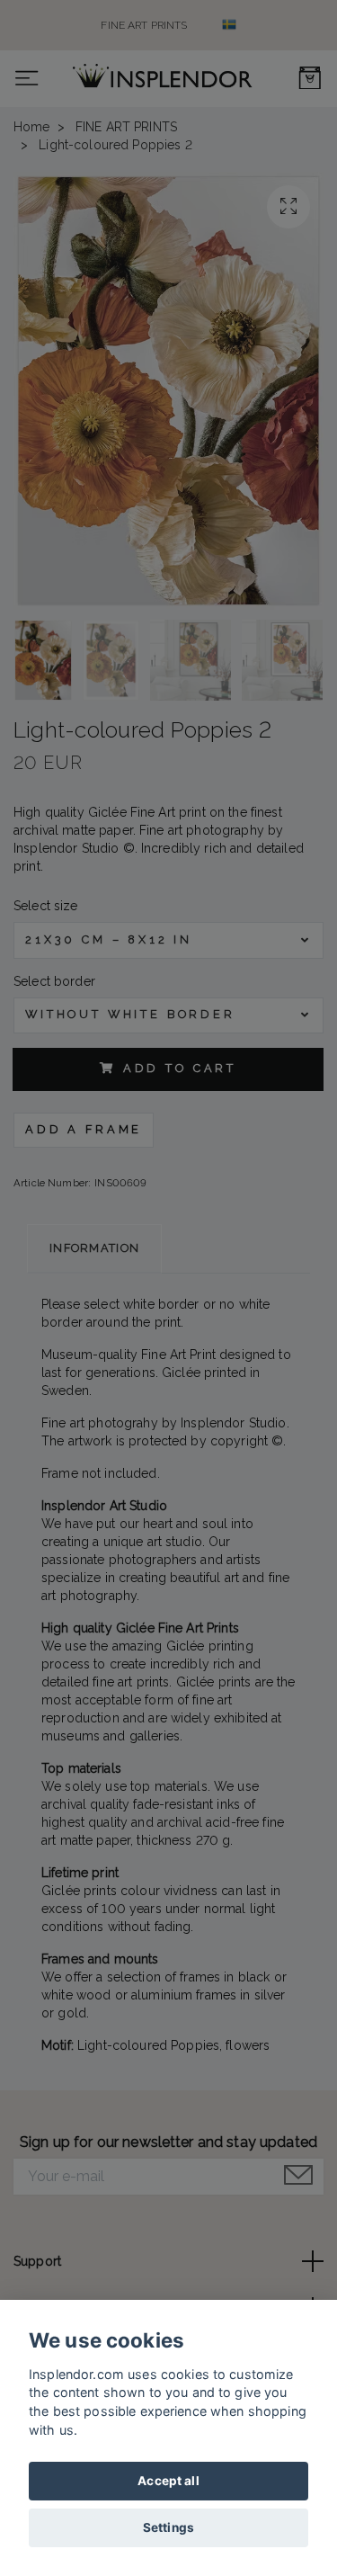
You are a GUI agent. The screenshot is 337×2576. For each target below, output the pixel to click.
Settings (168, 2527)
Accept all (168, 2481)
